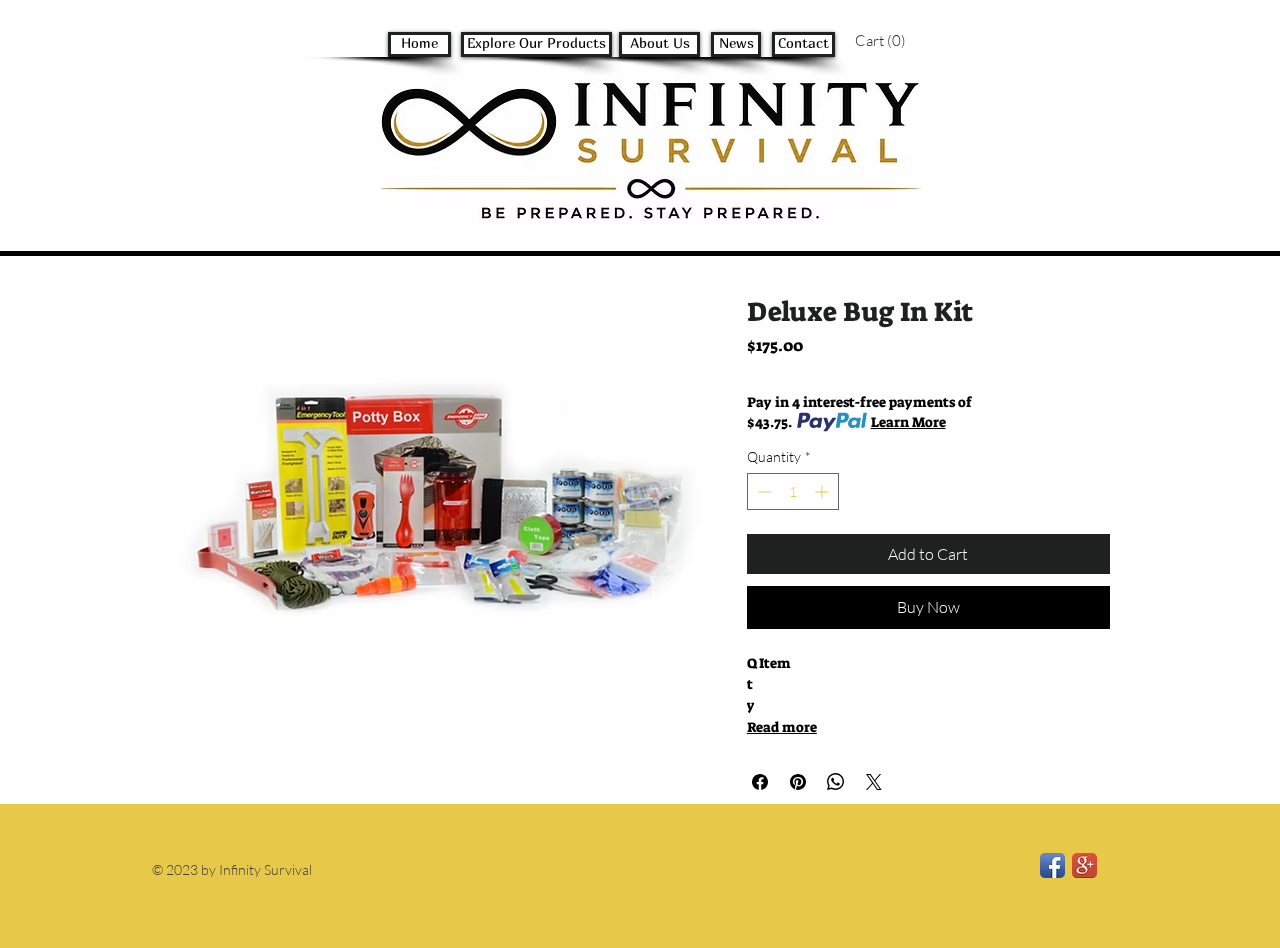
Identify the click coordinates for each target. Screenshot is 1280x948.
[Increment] (823, 491)
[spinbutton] (793, 491)
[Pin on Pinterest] (798, 782)
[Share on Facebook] (760, 782)
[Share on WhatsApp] (836, 782)
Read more (782, 727)
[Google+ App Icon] (1084, 865)
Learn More (908, 422)
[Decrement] (762, 491)
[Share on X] (874, 782)
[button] (895, 41)
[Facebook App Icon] (1052, 865)
